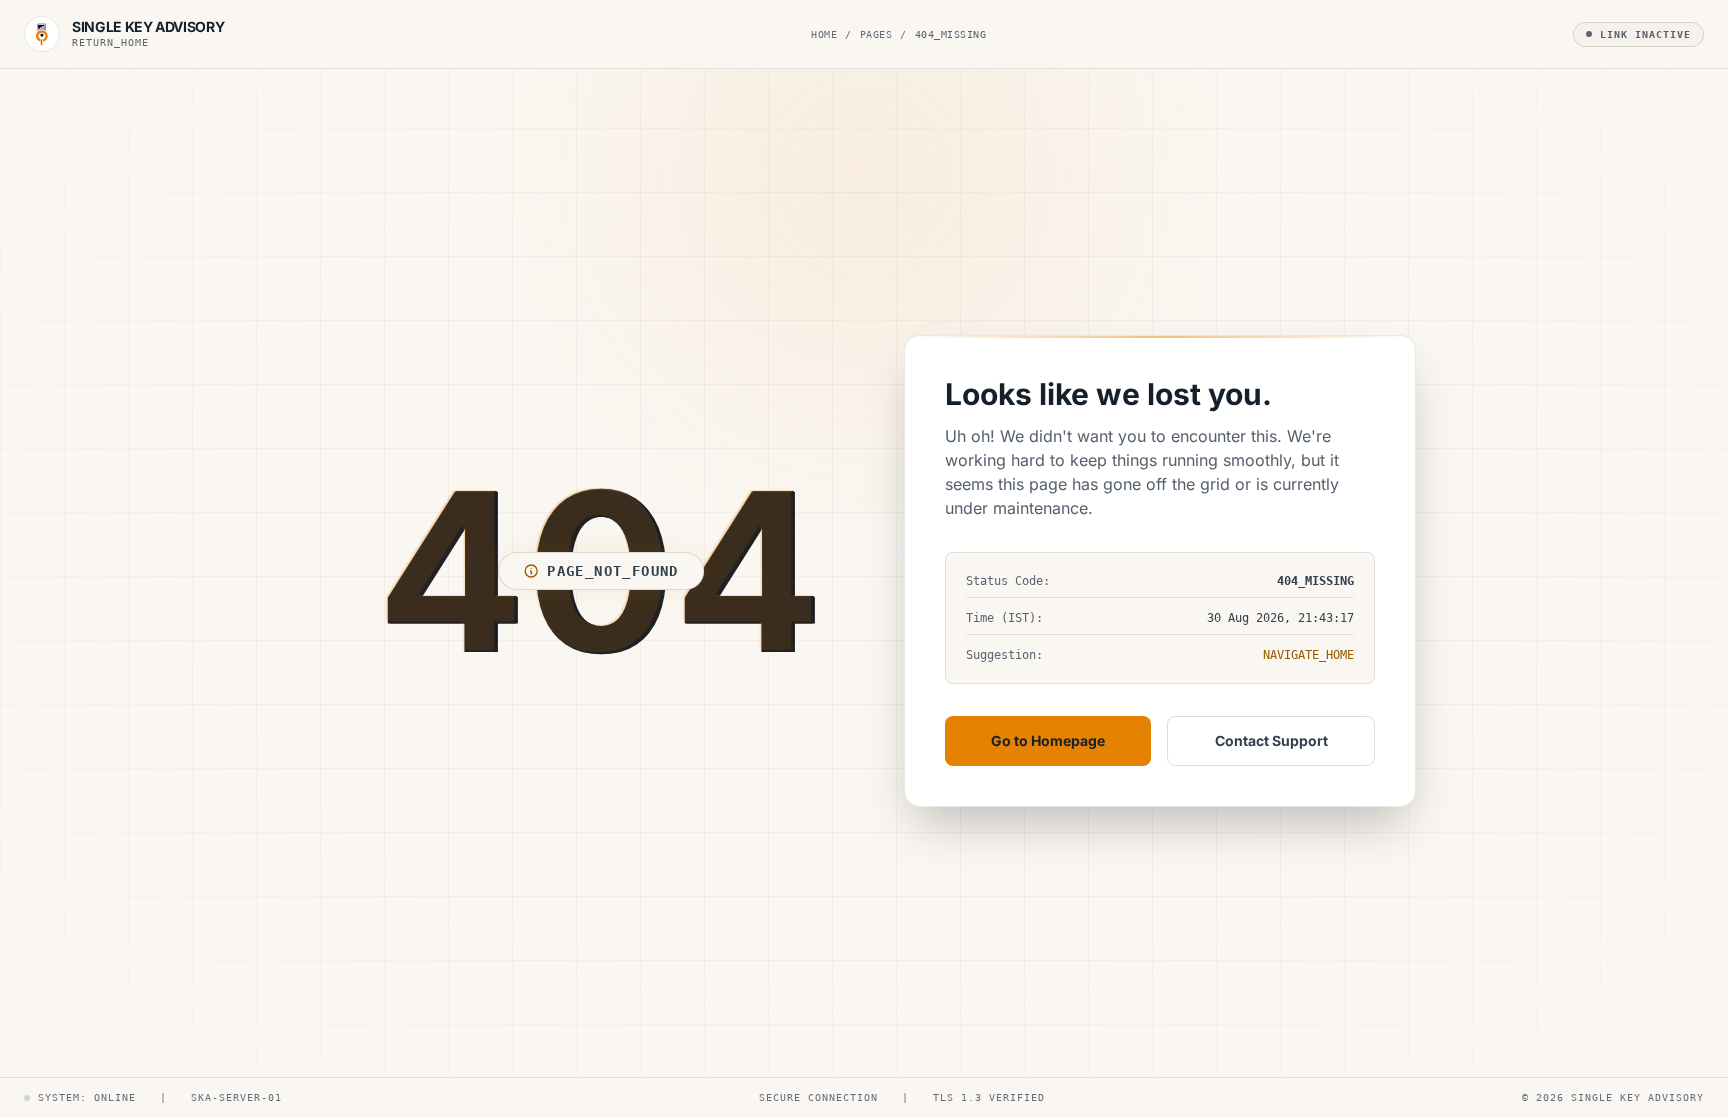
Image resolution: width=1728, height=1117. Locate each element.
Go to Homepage (1048, 740)
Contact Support (1271, 740)
